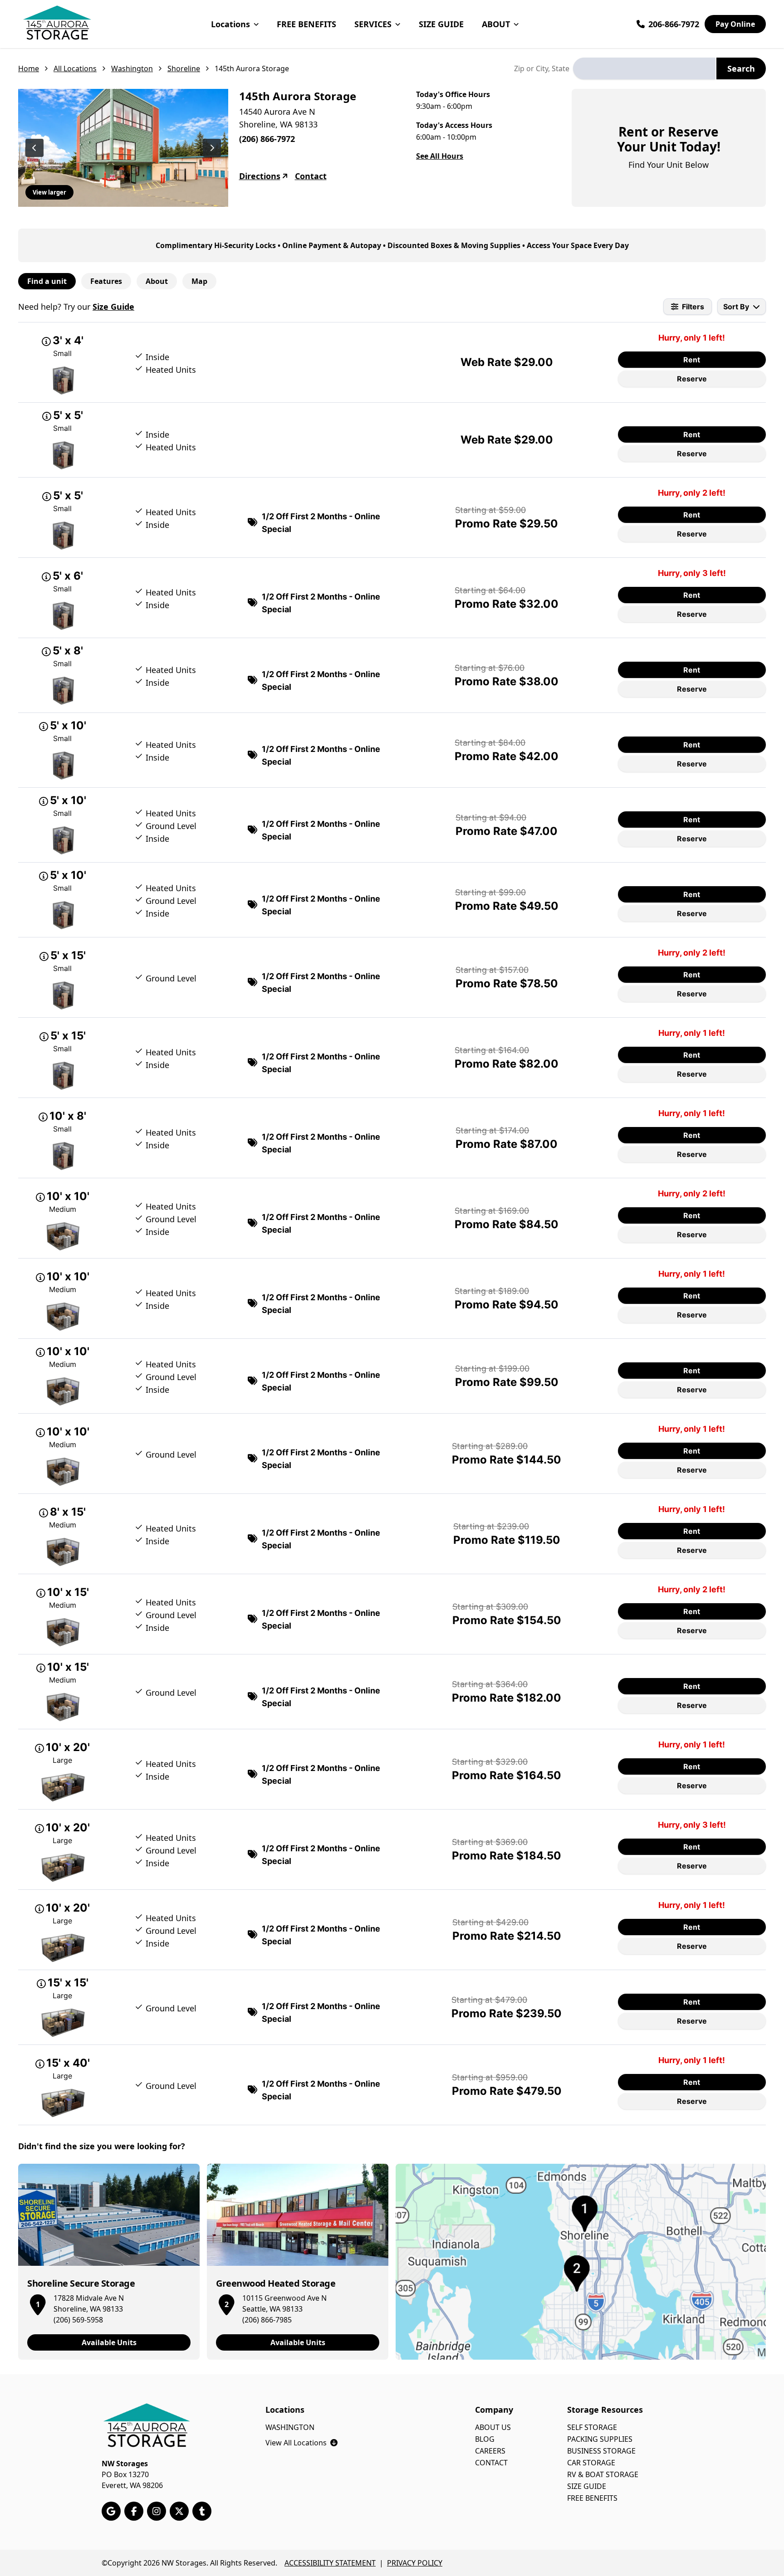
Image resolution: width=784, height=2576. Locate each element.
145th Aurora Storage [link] (252, 68)
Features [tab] (106, 281)
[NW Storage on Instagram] (157, 2511)
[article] (109, 2262)
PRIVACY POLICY (415, 2563)
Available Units (109, 2342)
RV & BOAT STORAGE (603, 2474)
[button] (38, 2303)
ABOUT (496, 24)
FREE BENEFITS (306, 24)
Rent (692, 360)
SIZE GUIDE (441, 24)
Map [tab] (199, 281)
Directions (260, 176)
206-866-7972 (674, 24)
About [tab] (157, 281)
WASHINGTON (290, 2427)
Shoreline (184, 68)
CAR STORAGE (591, 2463)
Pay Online (735, 24)
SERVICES (373, 24)
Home (29, 68)
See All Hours (440, 156)
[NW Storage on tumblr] (202, 2511)
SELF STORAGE (592, 2427)
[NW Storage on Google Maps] (111, 2511)
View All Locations (301, 2443)
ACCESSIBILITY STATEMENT (330, 2563)
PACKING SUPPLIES (600, 2439)
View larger (49, 192)
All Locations (75, 68)
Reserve (692, 379)
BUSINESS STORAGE (601, 2451)
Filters (693, 307)
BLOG (485, 2439)
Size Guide (113, 307)
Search (741, 68)
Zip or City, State (542, 68)
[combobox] (644, 68)
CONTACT (491, 2463)
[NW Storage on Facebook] (134, 2511)
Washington (132, 68)
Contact (311, 176)
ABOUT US (493, 2427)
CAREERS (490, 2451)
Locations (230, 24)
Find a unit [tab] (47, 281)
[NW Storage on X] (179, 2511)
